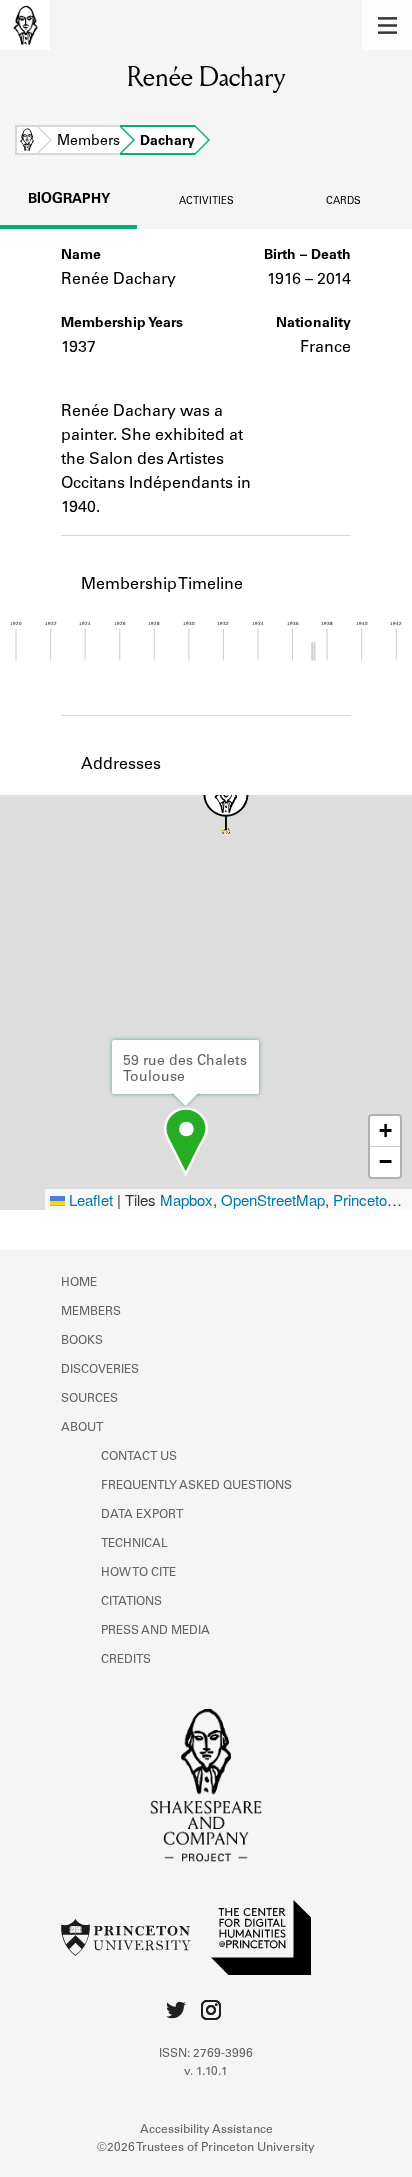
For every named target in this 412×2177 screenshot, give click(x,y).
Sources (89, 1399)
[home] (25, 25)
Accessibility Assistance (206, 2130)
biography (69, 200)
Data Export (142, 1515)
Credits (126, 1660)
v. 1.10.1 (206, 2072)
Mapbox (186, 1199)
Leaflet (89, 1199)
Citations (131, 1602)
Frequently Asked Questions (196, 1486)
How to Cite (138, 1573)
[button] (387, 25)
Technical (134, 1544)
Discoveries (100, 1370)
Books (82, 1341)
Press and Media (155, 1631)
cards (343, 202)
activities (206, 202)
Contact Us (139, 1457)
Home (27, 142)
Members (88, 142)
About (82, 1428)
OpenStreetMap (273, 1199)
